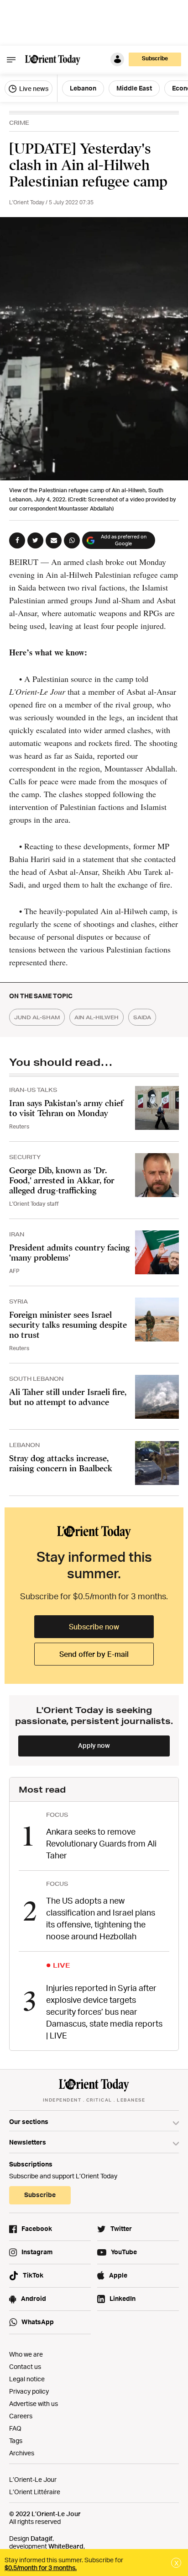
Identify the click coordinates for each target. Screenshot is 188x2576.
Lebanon (83, 88)
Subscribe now (94, 1627)
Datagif (42, 2538)
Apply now (94, 1745)
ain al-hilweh (97, 1017)
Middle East (134, 88)
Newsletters (28, 2142)
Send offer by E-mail (94, 1654)
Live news (33, 88)
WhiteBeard (66, 2546)
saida (142, 1017)
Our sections (29, 2121)
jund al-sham (37, 1017)
